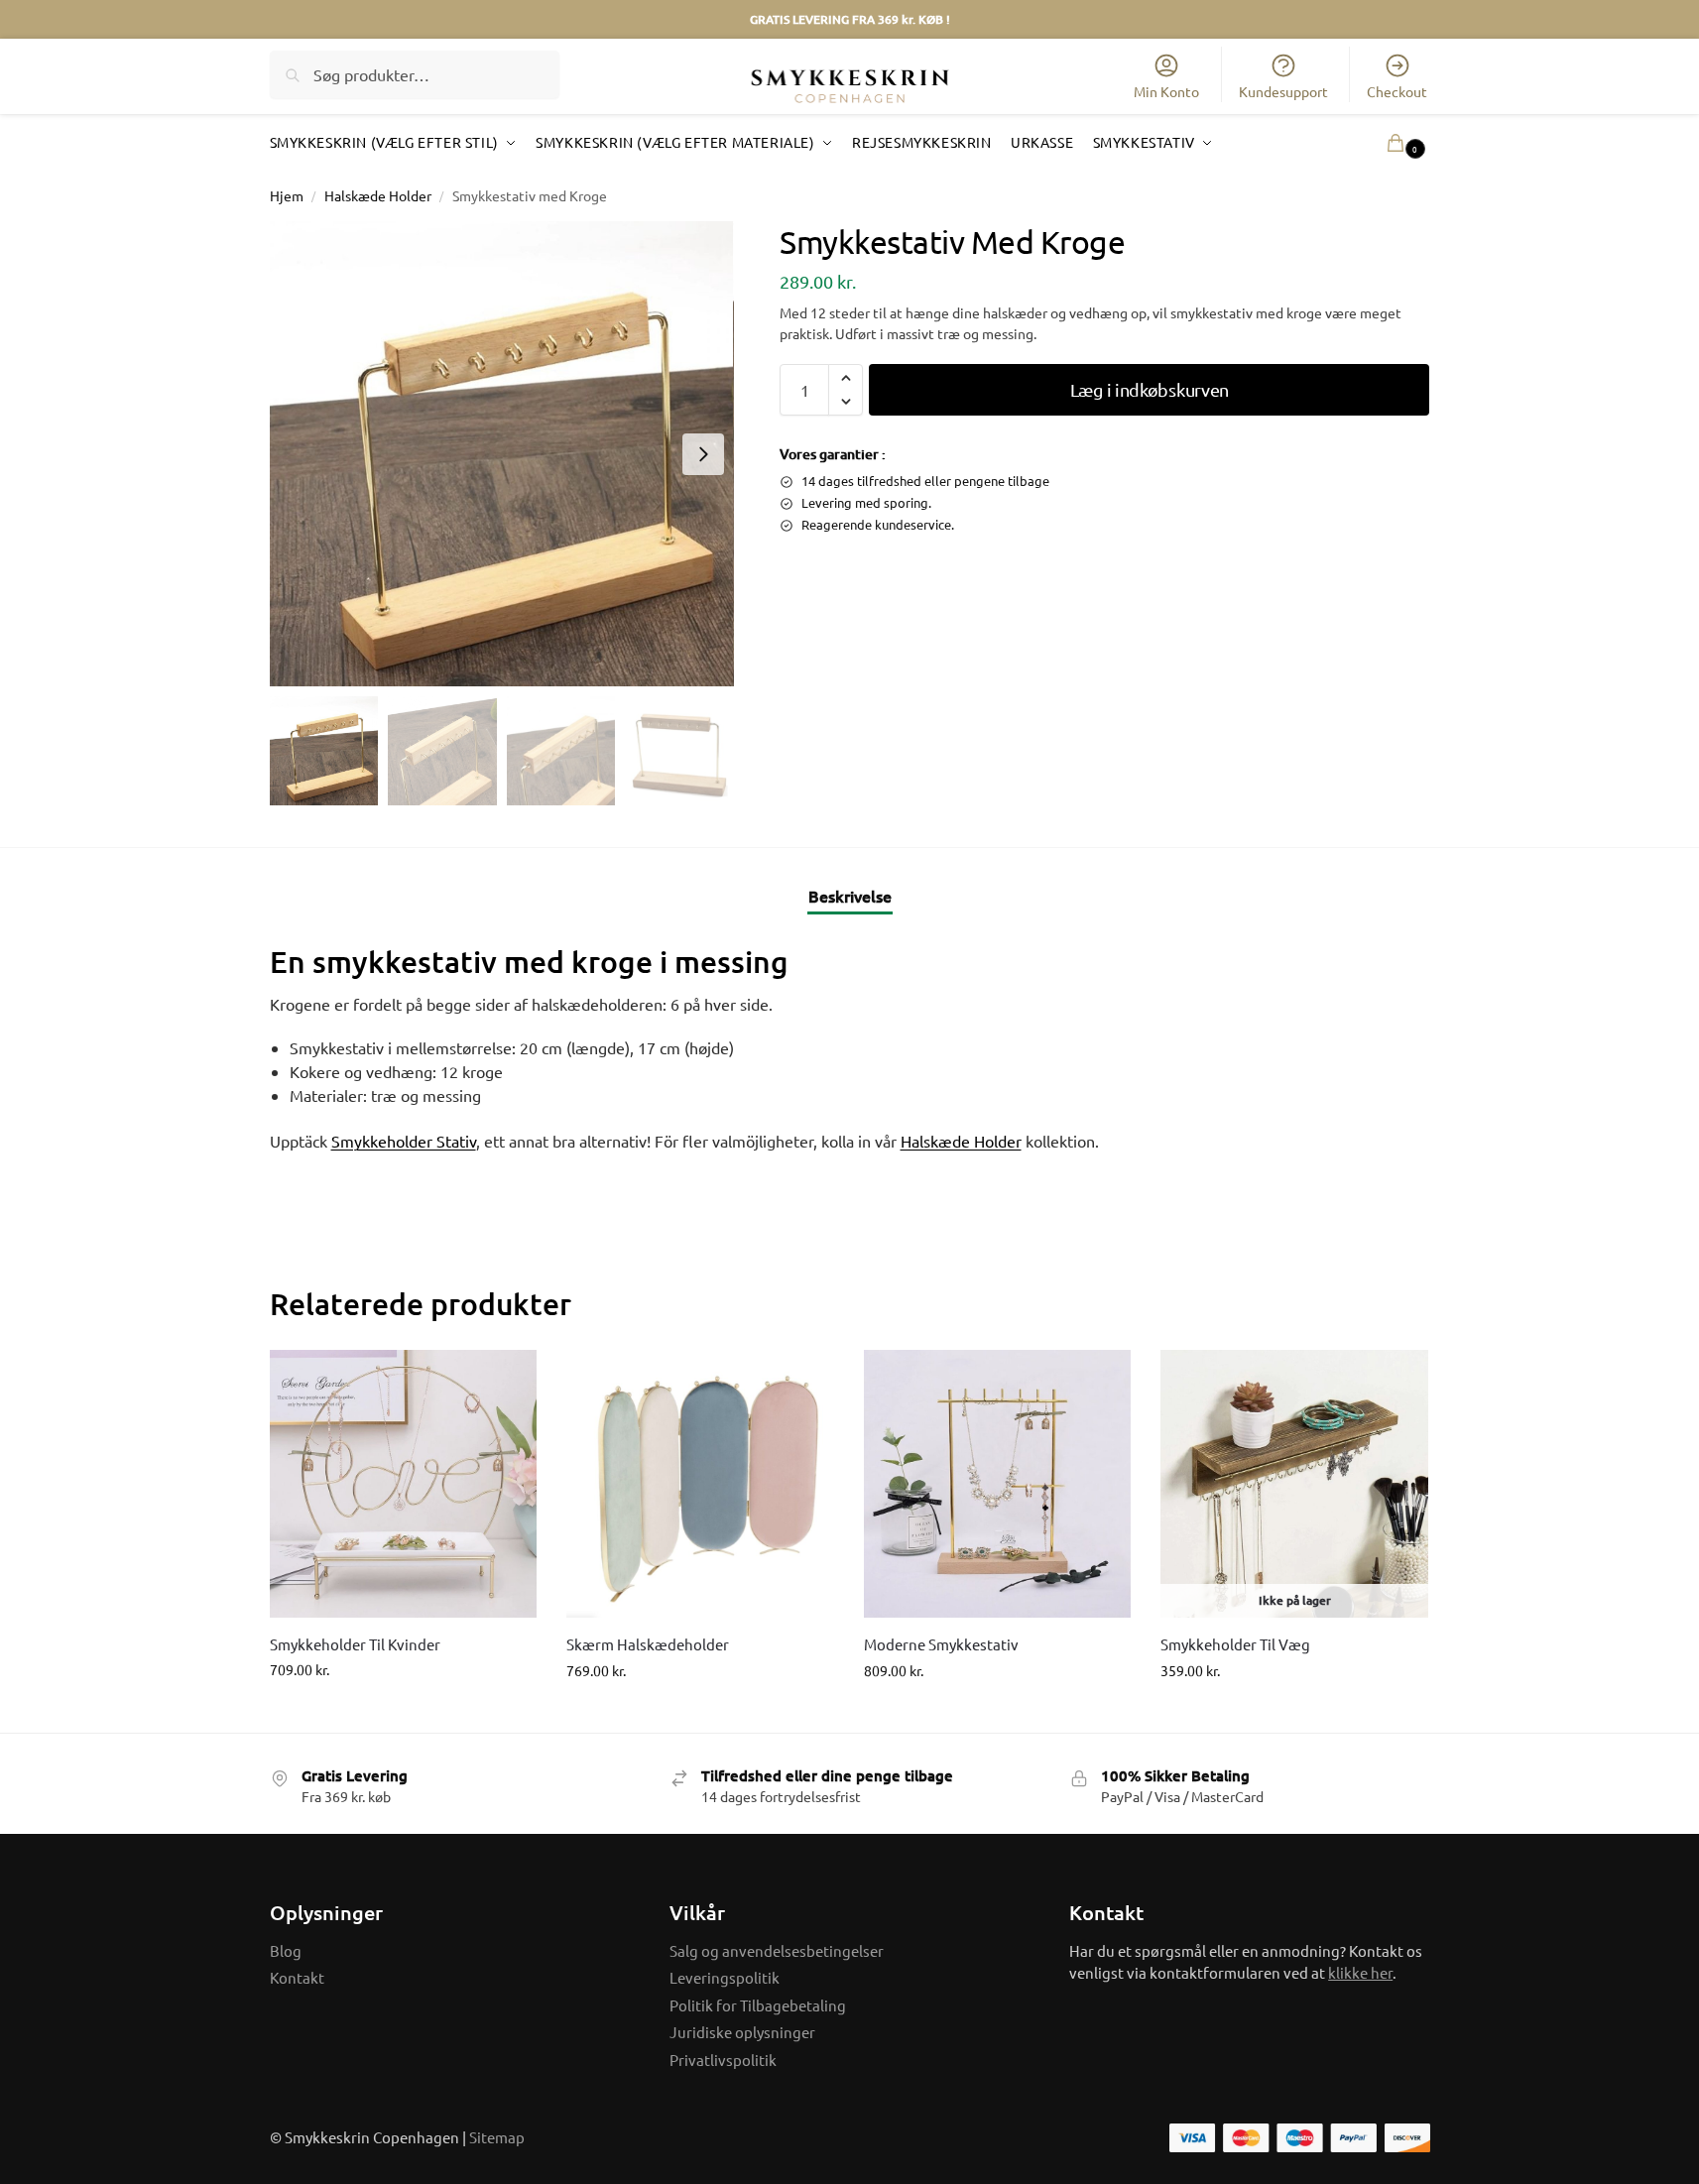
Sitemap (497, 2137)
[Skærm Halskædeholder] (700, 1484)
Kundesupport (1283, 91)
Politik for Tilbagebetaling (758, 2005)
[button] (1377, 142)
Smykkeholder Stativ (404, 1141)
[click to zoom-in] (502, 454)
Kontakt (297, 1977)
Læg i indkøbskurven (1150, 389)
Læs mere (1294, 1712)
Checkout (1397, 91)
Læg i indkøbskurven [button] (403, 1711)
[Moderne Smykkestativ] (998, 1484)
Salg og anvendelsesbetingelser (777, 1950)
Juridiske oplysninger (742, 2032)
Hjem (287, 195)
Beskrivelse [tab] (850, 896)
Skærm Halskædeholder (648, 1644)
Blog (286, 1950)
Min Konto (1166, 91)
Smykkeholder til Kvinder (355, 1644)
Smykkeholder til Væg (1235, 1644)
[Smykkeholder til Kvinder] (404, 1484)
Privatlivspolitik (723, 2060)
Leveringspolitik (725, 1977)
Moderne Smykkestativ (941, 1644)
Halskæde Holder (378, 195)
